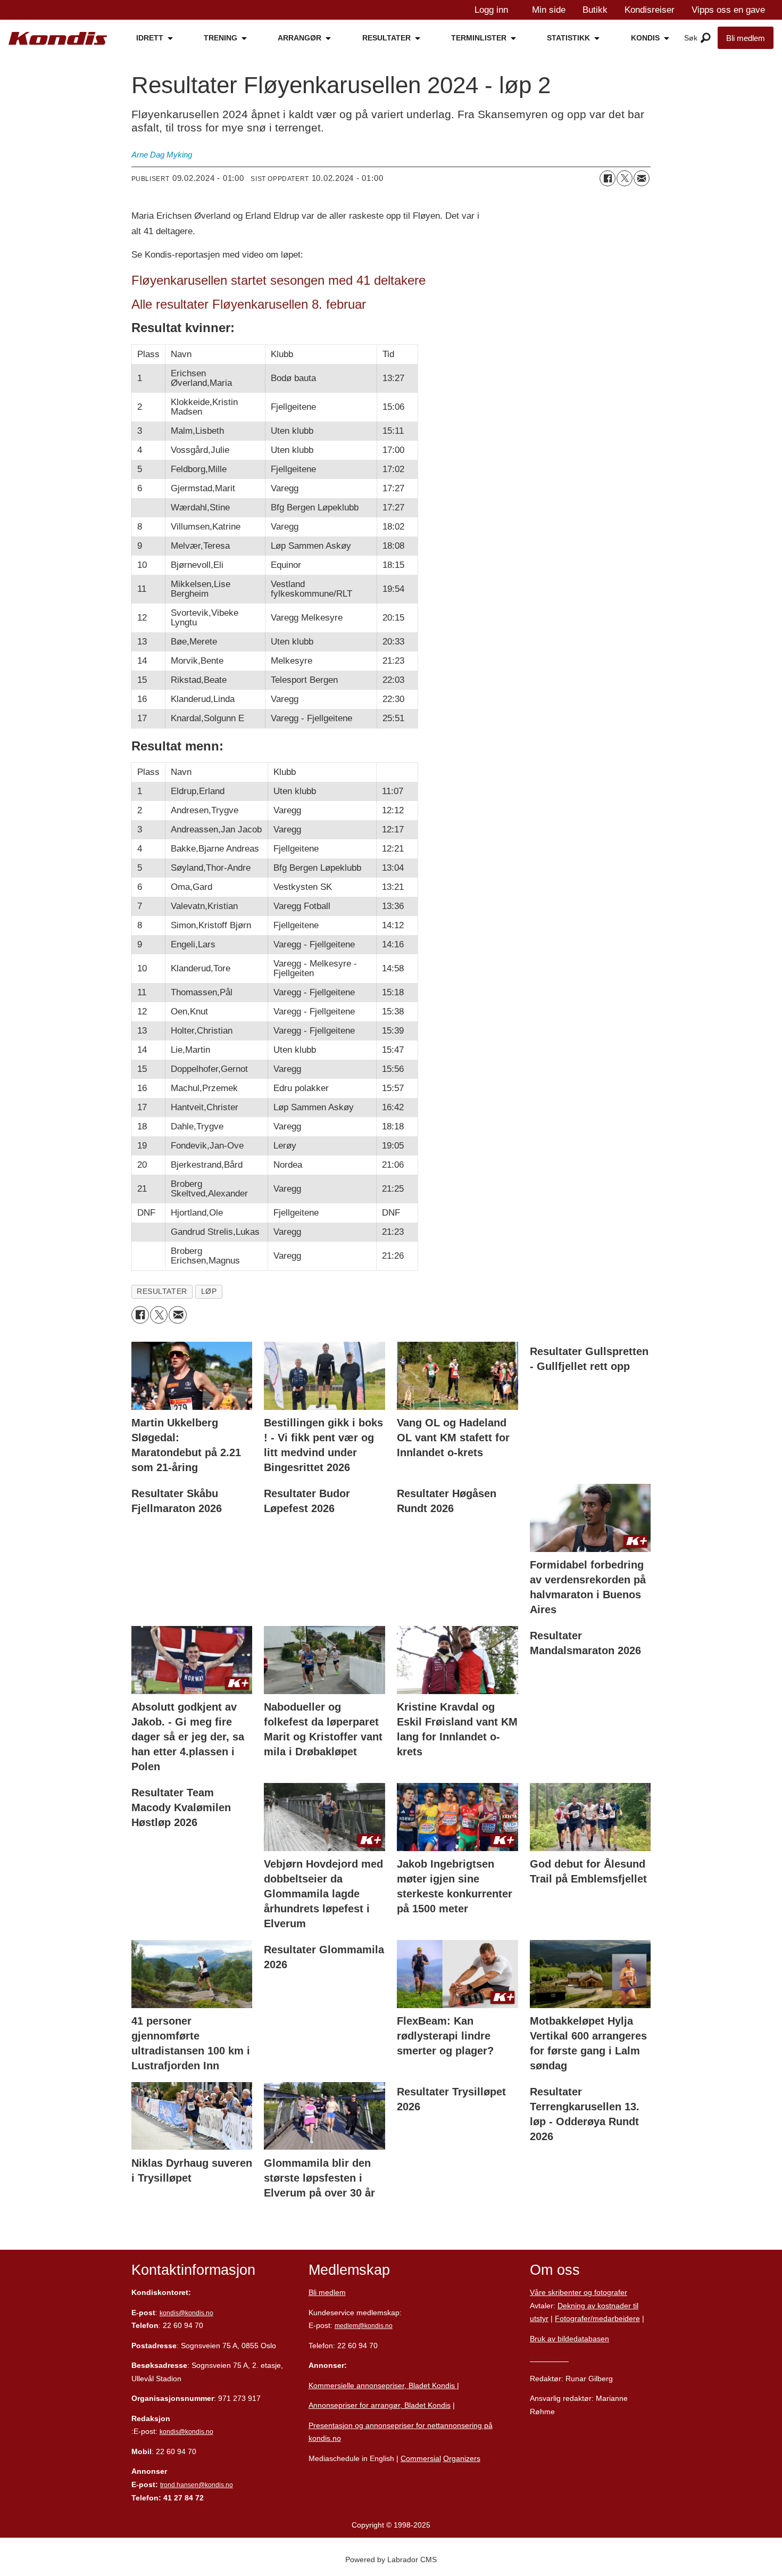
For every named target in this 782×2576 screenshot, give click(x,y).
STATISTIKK (568, 38)
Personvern (549, 2358)
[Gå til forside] (58, 38)
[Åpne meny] (706, 38)
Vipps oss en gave (728, 10)
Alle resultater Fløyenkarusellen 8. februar (249, 304)
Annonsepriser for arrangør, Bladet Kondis (380, 2405)
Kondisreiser (650, 10)
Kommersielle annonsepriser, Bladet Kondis (383, 2385)
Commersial (421, 2458)
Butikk (595, 10)
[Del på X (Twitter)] (625, 178)
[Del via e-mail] (642, 178)
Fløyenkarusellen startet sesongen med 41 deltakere (278, 280)
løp (209, 1291)
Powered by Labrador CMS (391, 2560)
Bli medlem (746, 38)
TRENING (221, 38)
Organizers (462, 2458)
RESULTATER (386, 38)
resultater (162, 1291)
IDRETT (150, 38)
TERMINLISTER (479, 38)
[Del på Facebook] (608, 178)
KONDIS (645, 38)
